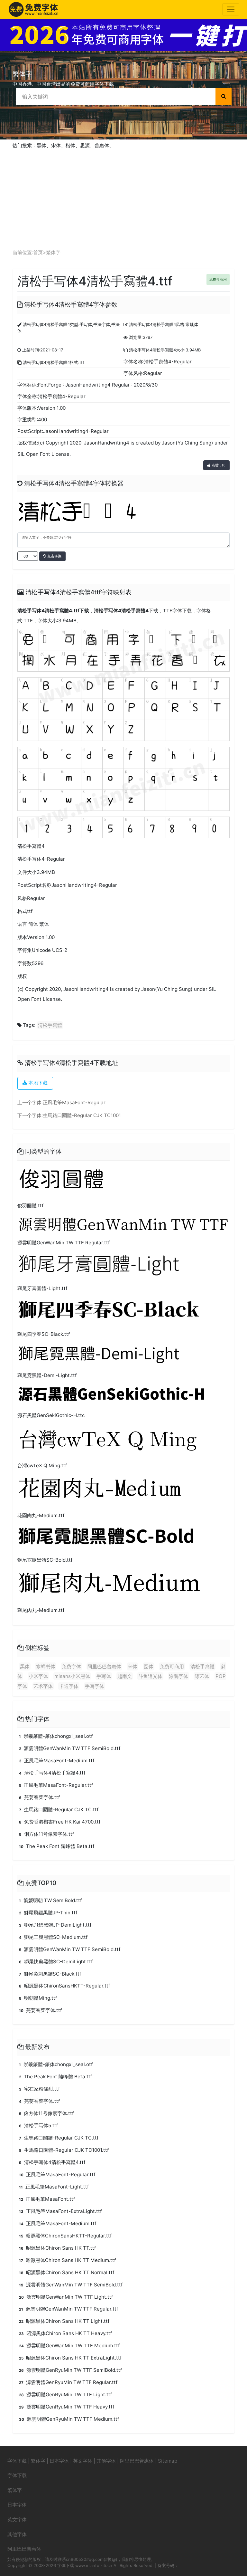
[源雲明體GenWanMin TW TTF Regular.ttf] (123, 1225)
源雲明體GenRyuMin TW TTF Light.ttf (65, 2394)
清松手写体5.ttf (38, 2126)
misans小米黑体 (72, 1676)
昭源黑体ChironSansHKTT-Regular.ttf (64, 1986)
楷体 (70, 145)
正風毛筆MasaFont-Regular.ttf (56, 1785)
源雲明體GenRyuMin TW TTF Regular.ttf (68, 2382)
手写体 (104, 1676)
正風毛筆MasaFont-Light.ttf (54, 2187)
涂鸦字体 (178, 1676)
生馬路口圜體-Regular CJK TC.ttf (59, 1810)
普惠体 (102, 145)
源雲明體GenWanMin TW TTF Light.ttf (66, 2297)
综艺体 (202, 1676)
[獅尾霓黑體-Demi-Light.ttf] (123, 1355)
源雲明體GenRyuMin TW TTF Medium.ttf (69, 2419)
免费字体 (71, 1666)
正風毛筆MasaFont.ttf (47, 2199)
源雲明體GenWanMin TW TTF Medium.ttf (69, 2346)
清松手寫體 (50, 1025)
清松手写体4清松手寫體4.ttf (48, 611)
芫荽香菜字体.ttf (39, 1797)
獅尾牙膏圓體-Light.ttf (42, 1288)
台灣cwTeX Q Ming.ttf (42, 1465)
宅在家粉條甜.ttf (39, 2089)
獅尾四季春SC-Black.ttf (44, 1334)
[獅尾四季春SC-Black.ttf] (123, 1312)
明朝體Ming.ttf (38, 1998)
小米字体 (38, 1676)
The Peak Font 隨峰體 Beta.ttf (57, 1846)
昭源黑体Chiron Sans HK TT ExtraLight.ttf (70, 2358)
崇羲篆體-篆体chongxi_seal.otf (56, 1736)
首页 (38, 252)
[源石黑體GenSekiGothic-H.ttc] (123, 1396)
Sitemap (168, 2461)
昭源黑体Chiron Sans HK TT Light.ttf (64, 2321)
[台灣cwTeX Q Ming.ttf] (120, 1441)
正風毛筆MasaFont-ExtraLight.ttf (60, 2211)
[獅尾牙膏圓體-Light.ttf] (123, 1266)
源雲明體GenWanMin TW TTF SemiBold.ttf (70, 1748)
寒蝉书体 (46, 1666)
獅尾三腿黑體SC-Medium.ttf (53, 1937)
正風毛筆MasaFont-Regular (74, 1102)
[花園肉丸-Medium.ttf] (120, 1491)
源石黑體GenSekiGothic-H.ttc (51, 1415)
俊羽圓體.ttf (30, 1206)
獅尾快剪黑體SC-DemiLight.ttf (56, 1962)
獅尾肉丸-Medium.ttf (41, 1610)
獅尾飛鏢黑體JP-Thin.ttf (48, 1913)
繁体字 (53, 252)
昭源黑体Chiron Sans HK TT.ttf (57, 2248)
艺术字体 (43, 1686)
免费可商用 (218, 279)
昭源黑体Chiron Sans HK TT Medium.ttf (67, 2260)
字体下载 (17, 2461)
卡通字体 (69, 1686)
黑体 (41, 145)
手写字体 (95, 1686)
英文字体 (83, 2461)
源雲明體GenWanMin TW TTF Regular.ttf (64, 1243)
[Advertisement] (123, 197)
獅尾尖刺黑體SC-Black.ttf (50, 1974)
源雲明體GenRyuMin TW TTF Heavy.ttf (67, 2407)
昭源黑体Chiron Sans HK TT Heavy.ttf (65, 2333)
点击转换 (54, 556)
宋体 (56, 145)
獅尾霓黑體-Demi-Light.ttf (47, 1375)
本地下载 (37, 1083)
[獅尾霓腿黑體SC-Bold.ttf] (123, 1538)
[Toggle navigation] (231, 9)
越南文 (125, 1676)
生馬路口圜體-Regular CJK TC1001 (82, 1115)
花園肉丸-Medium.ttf (41, 1515)
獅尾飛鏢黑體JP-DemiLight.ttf (55, 1925)
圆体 (149, 1666)
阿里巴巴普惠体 (104, 1666)
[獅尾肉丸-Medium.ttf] (120, 1586)
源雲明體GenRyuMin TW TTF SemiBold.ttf (70, 2370)
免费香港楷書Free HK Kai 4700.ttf (60, 1822)
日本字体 (59, 2461)
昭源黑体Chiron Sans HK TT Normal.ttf (67, 2272)
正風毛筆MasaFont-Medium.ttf (57, 1761)
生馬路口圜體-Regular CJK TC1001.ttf (64, 2150)
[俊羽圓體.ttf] (69, 1181)
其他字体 (106, 2461)
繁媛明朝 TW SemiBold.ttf (50, 1900)
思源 (85, 145)
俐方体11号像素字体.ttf (46, 1834)
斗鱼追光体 (150, 1676)
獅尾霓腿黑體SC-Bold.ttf (45, 1560)
